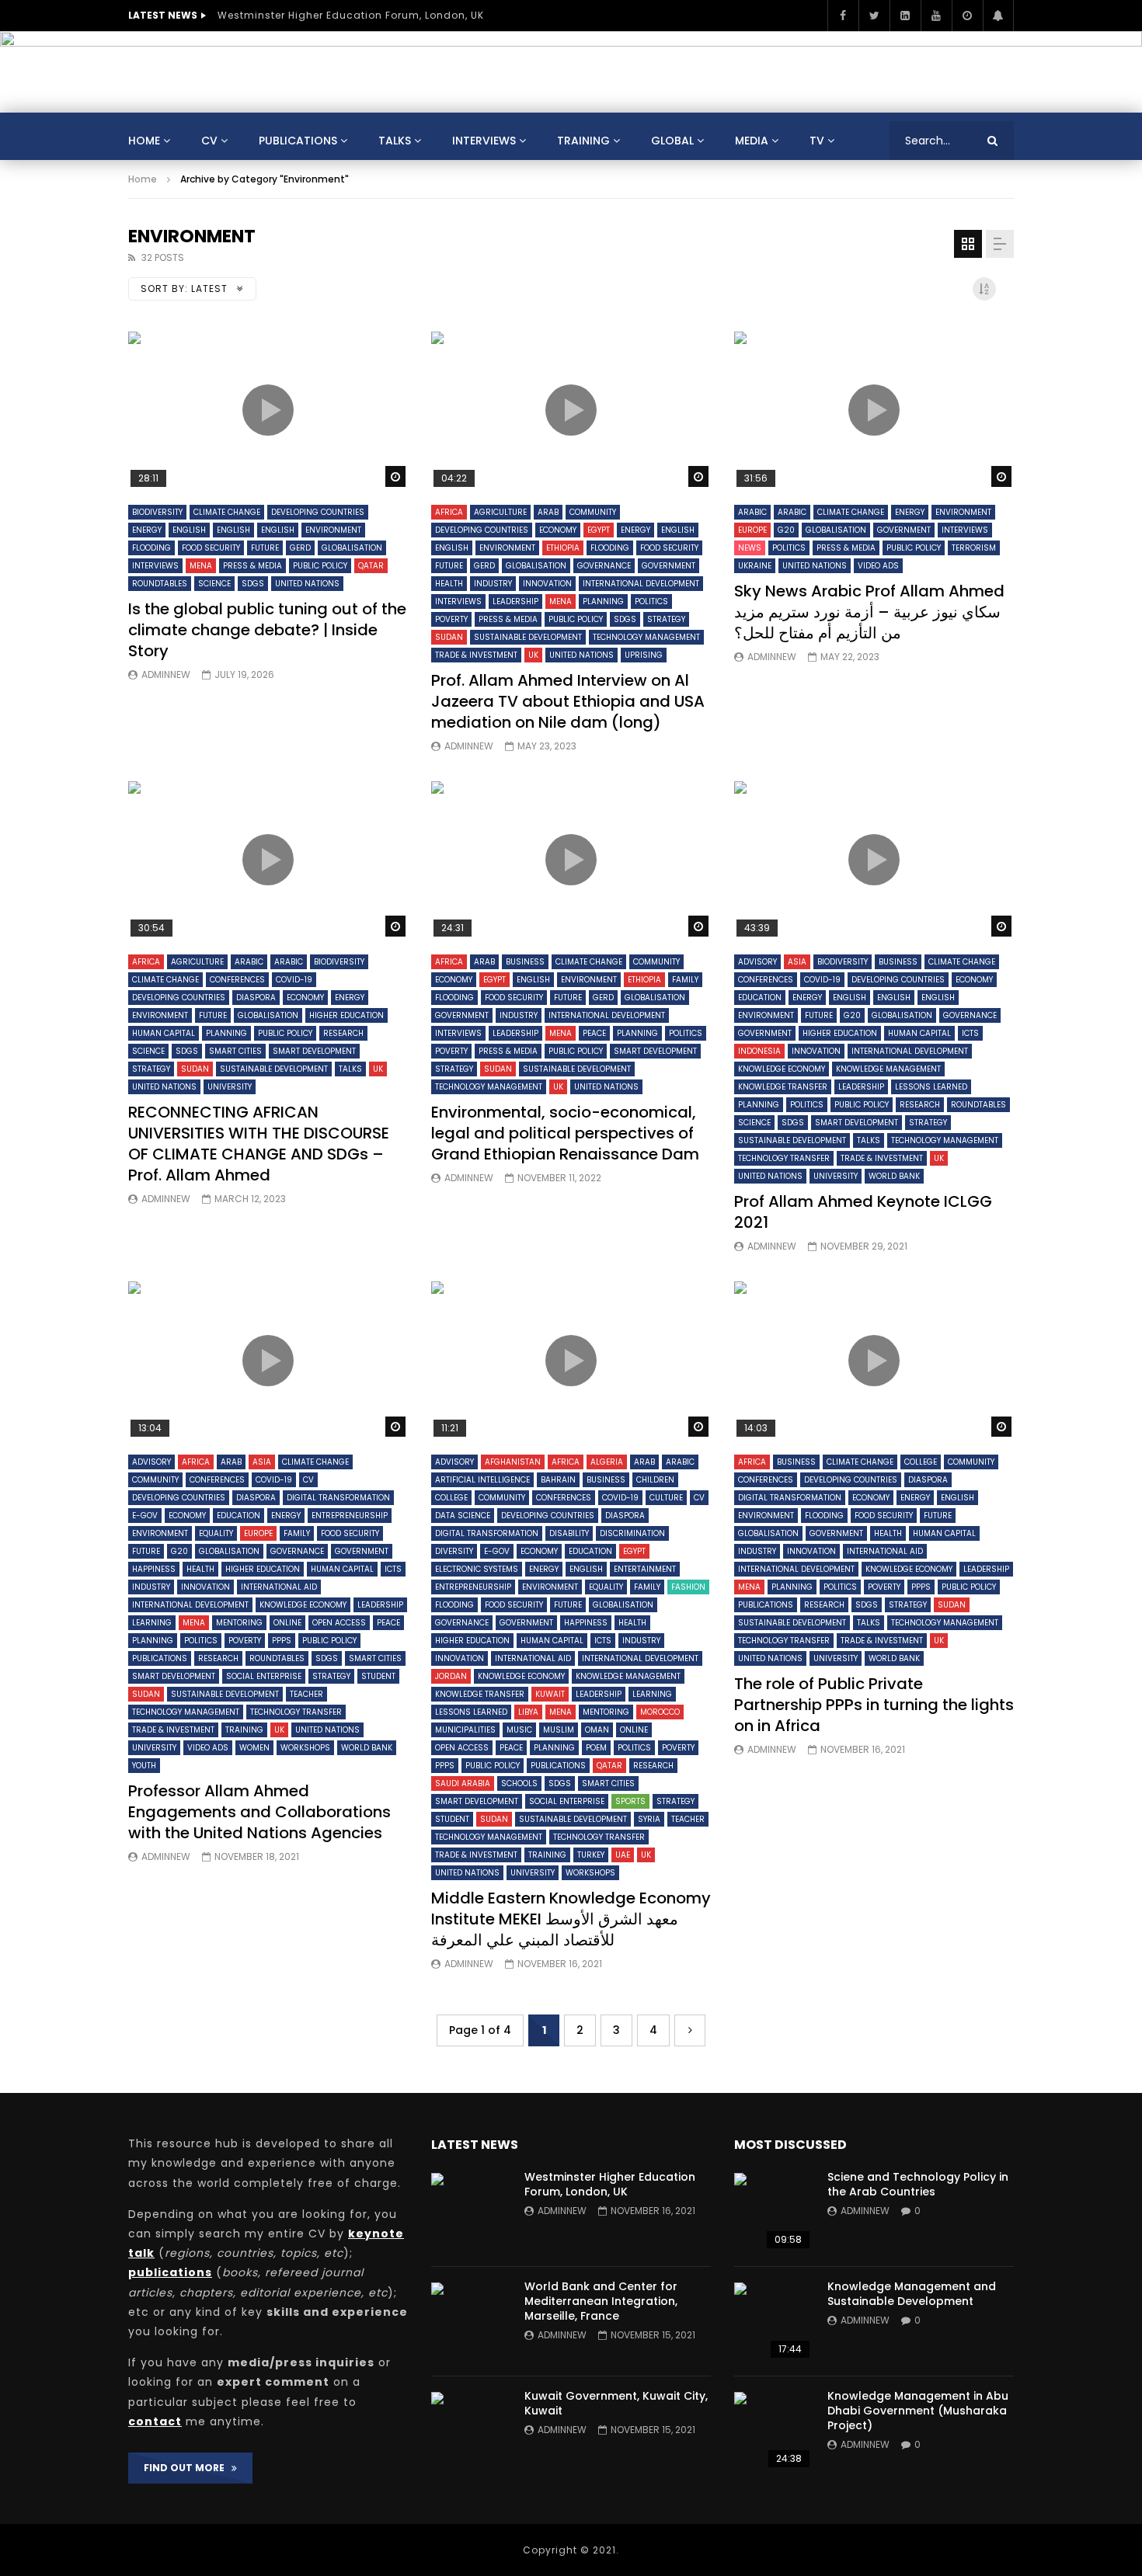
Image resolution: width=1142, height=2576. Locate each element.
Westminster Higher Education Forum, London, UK (351, 15)
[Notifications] (998, 16)
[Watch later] (967, 16)
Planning (603, 601)
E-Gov (145, 1516)
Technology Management (646, 637)
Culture (666, 1498)
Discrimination (632, 1533)
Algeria (607, 1462)
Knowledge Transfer (783, 1087)
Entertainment (645, 1569)
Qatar (371, 566)
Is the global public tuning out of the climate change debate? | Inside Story (267, 630)
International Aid (279, 1587)
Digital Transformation (338, 1498)
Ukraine (755, 566)
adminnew (166, 674)
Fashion (688, 1587)
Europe (752, 530)
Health (449, 584)
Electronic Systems (477, 1569)
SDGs (253, 584)
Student (378, 1676)
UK (533, 655)
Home (144, 141)
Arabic (752, 512)
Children (655, 1480)
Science (214, 584)
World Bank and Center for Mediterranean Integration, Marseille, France (601, 2301)
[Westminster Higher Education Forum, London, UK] (470, 2212)
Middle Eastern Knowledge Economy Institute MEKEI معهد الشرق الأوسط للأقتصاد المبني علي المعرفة (571, 1919)
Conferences (237, 980)
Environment (333, 530)
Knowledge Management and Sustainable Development (912, 2294)
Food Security (211, 548)
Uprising (644, 655)
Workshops (305, 1748)
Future (265, 548)
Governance (604, 566)
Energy (147, 530)
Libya (528, 1712)
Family (685, 980)
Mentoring (239, 1623)
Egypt (599, 530)
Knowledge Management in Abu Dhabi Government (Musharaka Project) (918, 2411)
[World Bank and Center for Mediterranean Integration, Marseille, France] (470, 2321)
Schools (519, 1783)
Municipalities (465, 1730)
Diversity (454, 1551)
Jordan (451, 1676)
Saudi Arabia (463, 1783)
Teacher (306, 1694)
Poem (596, 1748)
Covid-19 (294, 980)
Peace (594, 1033)
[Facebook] (843, 16)
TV (817, 141)
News (750, 548)
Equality (216, 1533)
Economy (558, 530)
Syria (649, 1819)
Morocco (660, 1712)
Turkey (591, 1855)
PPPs (282, 1641)
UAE (623, 1855)
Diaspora (256, 998)
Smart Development (314, 1051)
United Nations (307, 584)
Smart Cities (235, 1051)
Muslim (559, 1730)
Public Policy (320, 566)
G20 (786, 530)
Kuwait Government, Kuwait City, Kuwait (616, 2403)
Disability (569, 1533)
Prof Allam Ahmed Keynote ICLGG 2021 (863, 1212)
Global (672, 141)
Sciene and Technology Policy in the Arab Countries (918, 2184)
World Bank (894, 1176)
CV (209, 141)
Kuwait (550, 1694)
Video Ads (878, 566)
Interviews (484, 141)
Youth (144, 1766)
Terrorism (974, 548)
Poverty (451, 619)
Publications (298, 141)
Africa (449, 512)
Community (593, 512)
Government (668, 566)
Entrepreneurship (350, 1516)
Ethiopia (563, 548)
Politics (651, 601)
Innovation (547, 584)
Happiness (154, 1569)
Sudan (449, 637)
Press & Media (252, 566)
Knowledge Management (888, 1069)
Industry (493, 584)
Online (287, 1623)
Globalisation (352, 548)
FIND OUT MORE (188, 2468)
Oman (597, 1730)
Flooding (151, 548)
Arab (548, 512)
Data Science (463, 1516)
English (189, 530)
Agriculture (500, 512)
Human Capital (164, 1033)
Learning (152, 1623)
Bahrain (558, 1480)
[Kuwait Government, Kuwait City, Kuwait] (470, 2431)
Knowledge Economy (782, 1069)
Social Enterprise (264, 1676)
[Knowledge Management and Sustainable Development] (773, 2321)
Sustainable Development (528, 637)
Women (254, 1748)
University (230, 1087)
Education (760, 998)
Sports (630, 1801)
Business (525, 962)
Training (583, 141)
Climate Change (227, 512)
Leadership (515, 601)
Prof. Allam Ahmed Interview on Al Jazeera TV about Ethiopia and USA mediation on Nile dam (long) (568, 701)
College (451, 1498)
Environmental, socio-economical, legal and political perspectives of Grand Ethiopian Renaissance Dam (565, 1133)
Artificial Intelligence (482, 1480)
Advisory (757, 962)
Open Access (339, 1623)
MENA (201, 566)
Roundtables (160, 584)
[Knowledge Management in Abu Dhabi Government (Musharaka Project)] (773, 2431)
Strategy (666, 619)
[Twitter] (874, 16)
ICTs (970, 1033)
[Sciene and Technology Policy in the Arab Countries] (773, 2212)
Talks (395, 141)
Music (519, 1730)
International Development (641, 584)
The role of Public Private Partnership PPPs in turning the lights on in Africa (874, 1705)
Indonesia (759, 1051)
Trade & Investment (476, 655)
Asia (797, 962)
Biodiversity (157, 512)
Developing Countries (318, 512)
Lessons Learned (931, 1087)
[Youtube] (936, 16)
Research (343, 1033)
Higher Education (346, 1015)
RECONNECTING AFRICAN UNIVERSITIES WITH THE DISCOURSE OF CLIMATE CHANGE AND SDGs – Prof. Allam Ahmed (259, 1144)
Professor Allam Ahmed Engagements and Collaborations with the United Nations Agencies (259, 1812)
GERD (300, 548)
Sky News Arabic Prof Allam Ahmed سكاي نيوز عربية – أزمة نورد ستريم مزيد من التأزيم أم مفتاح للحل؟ (869, 612)
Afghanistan (513, 1462)
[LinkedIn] (905, 16)
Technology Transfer (784, 1158)
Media (752, 141)
